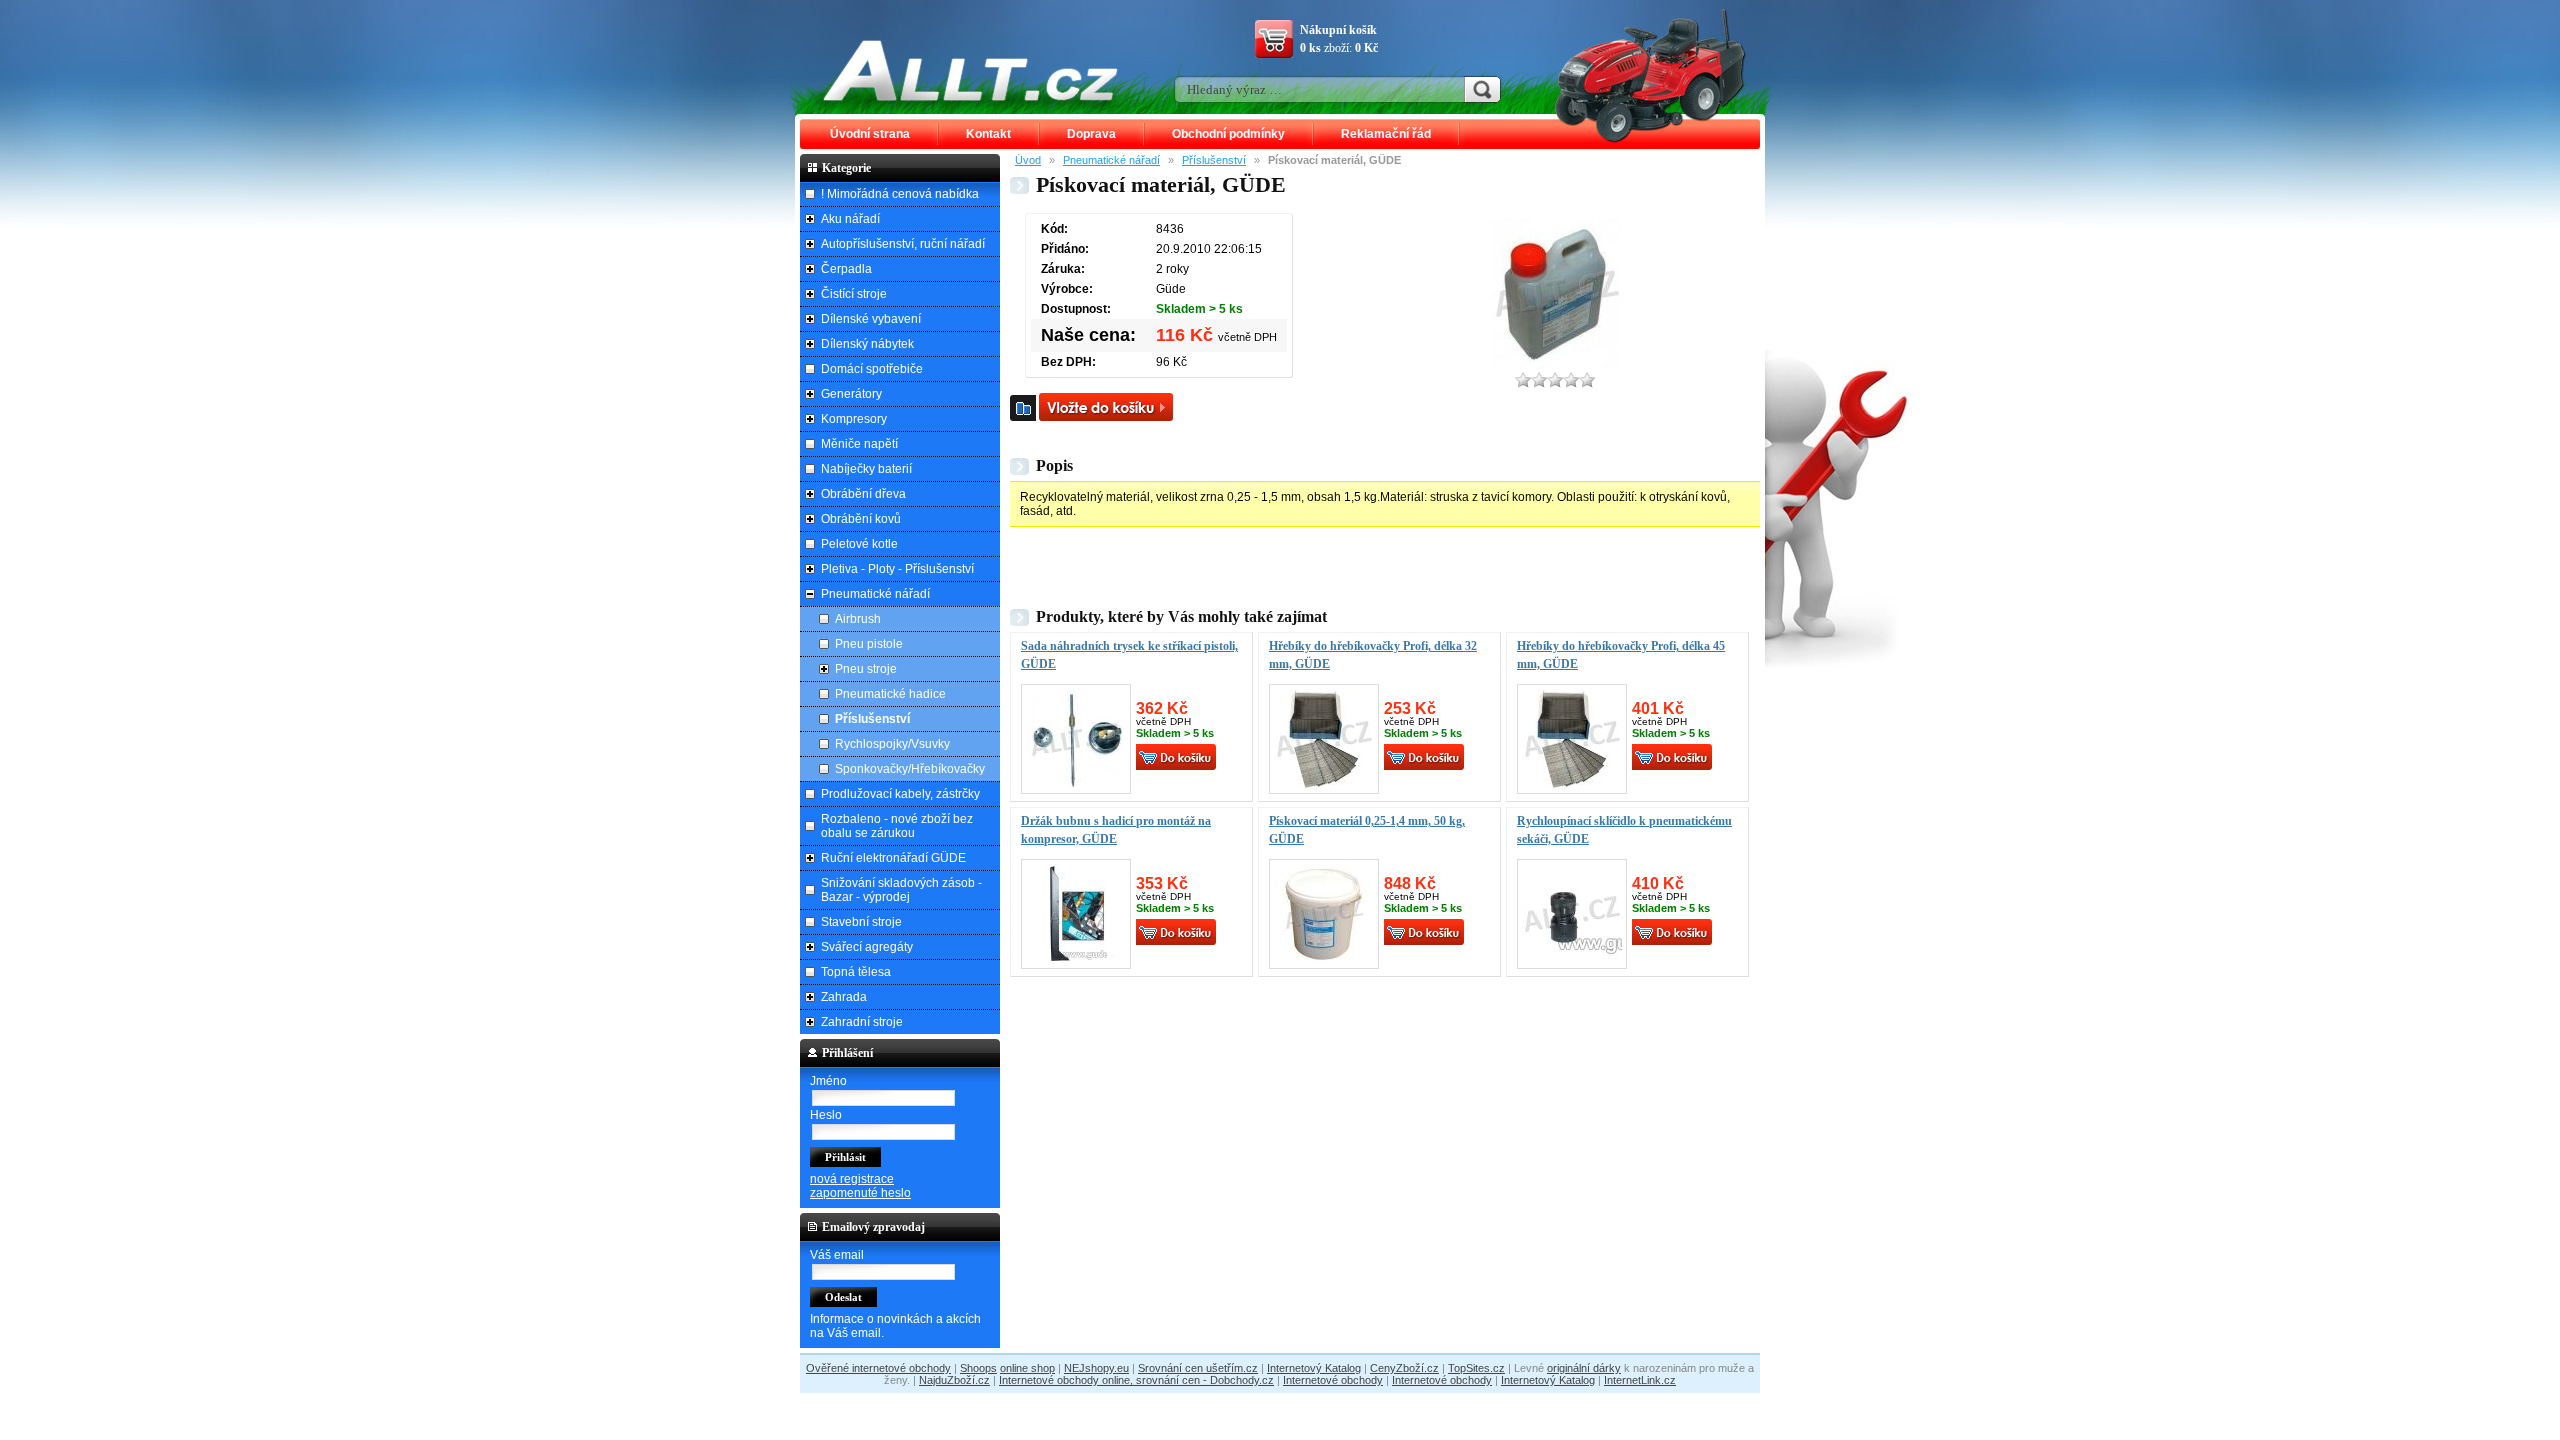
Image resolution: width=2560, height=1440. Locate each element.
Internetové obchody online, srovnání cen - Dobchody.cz (1136, 1380)
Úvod (1028, 160)
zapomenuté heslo (860, 1193)
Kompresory (854, 419)
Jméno (828, 1081)
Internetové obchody (1333, 1380)
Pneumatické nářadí (1111, 160)
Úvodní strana (870, 134)
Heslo (826, 1115)
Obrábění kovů (861, 519)
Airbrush (858, 619)
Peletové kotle (859, 544)
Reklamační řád (1386, 134)
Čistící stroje (854, 294)
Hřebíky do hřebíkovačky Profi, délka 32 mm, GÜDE (1373, 655)
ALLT (971, 70)
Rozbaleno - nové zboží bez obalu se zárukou (897, 826)
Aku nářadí (850, 219)
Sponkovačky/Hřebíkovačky (910, 769)
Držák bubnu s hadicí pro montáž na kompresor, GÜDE (1116, 830)
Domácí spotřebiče (872, 369)
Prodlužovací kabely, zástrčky (900, 794)
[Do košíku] (1106, 407)
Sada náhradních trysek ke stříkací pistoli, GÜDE (1129, 655)
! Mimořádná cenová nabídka (900, 194)
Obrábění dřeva (863, 494)
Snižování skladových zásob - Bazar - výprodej (901, 890)
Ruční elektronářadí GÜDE (893, 858)
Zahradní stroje (862, 1022)
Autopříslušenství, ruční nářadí (903, 244)
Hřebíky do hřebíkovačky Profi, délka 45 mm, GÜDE (1621, 655)
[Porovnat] (1023, 408)
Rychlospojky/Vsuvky (892, 744)
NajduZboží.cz (954, 1380)
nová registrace (852, 1179)
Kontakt (988, 134)
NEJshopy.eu (1096, 1368)
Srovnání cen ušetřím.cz (1198, 1368)
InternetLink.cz (1640, 1380)
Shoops (978, 1368)
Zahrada (844, 997)
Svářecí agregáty (867, 947)
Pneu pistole (869, 644)
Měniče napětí (859, 444)
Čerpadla (846, 269)
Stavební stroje (861, 922)
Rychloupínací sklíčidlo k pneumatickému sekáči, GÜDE (1624, 830)
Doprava (1091, 134)
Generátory (851, 394)
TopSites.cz (1476, 1368)
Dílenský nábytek (867, 344)
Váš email (837, 1255)
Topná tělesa (856, 972)
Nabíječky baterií (866, 469)
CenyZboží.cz (1404, 1368)
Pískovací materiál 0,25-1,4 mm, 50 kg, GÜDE (1367, 830)
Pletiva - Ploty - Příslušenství (897, 569)
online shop (1027, 1368)
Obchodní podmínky (1228, 134)
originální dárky (1584, 1368)
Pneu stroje (866, 669)
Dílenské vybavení (871, 319)
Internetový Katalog (1314, 1368)
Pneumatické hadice (890, 694)
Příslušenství (1214, 160)
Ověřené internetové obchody (878, 1368)
